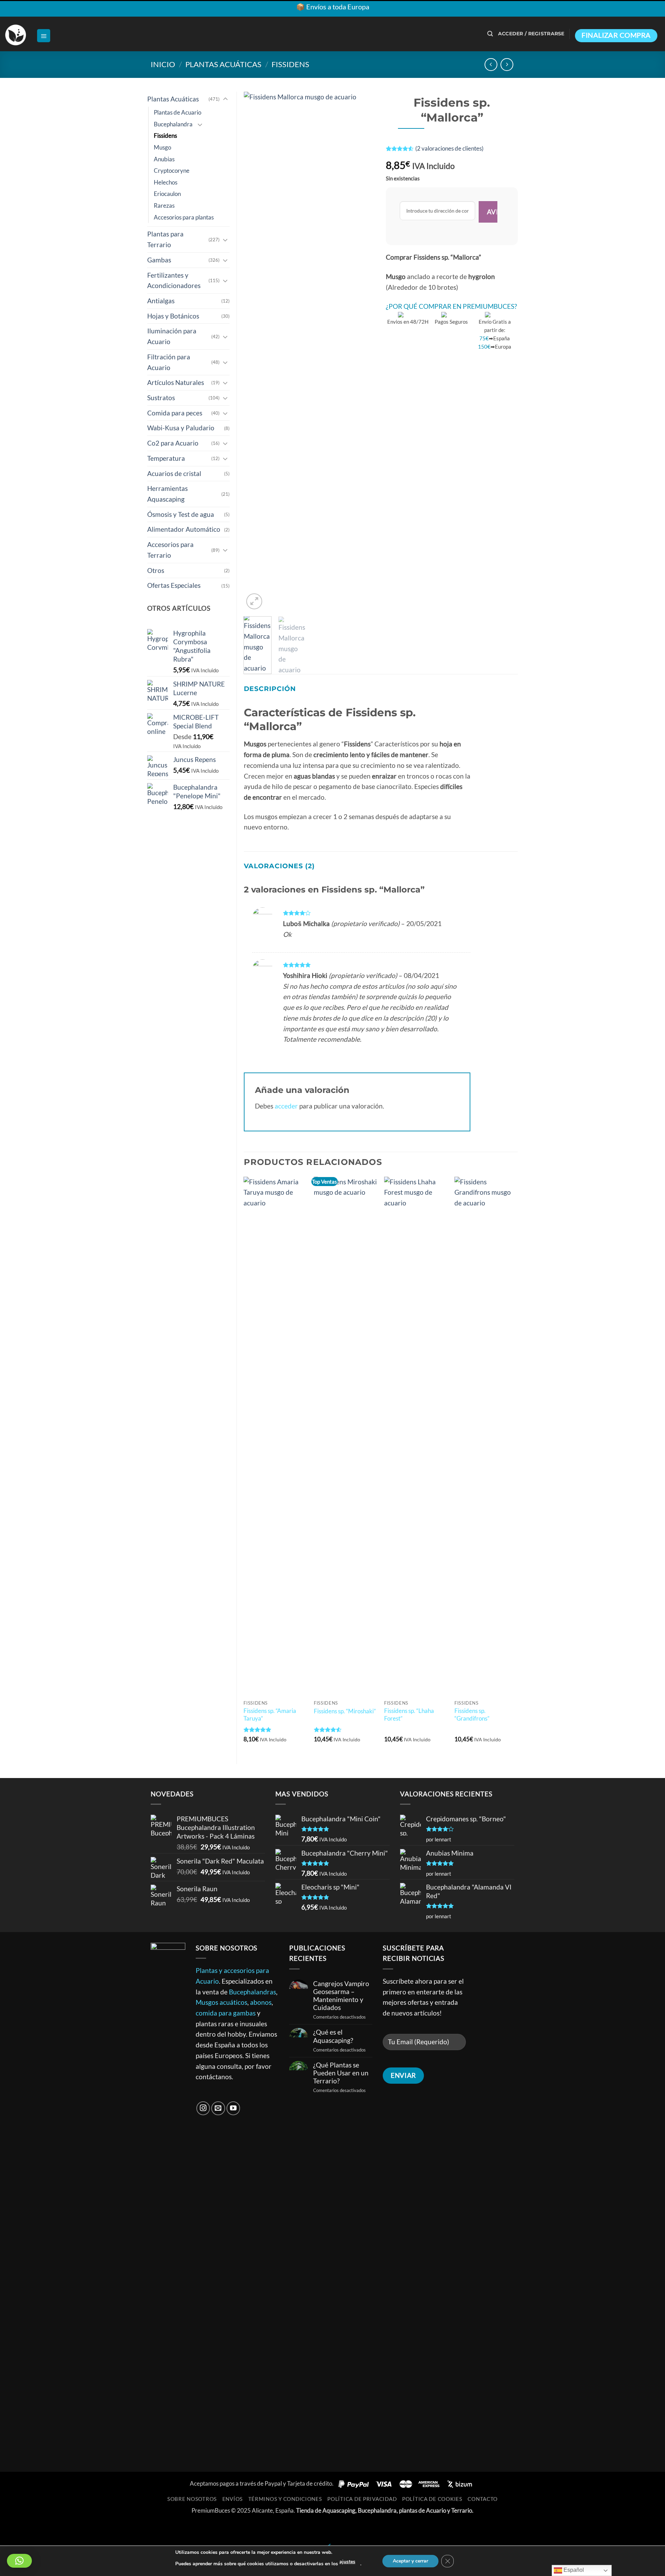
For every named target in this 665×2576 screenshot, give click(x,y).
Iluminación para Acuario (172, 336)
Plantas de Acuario (178, 112)
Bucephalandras (252, 1992)
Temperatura (166, 458)
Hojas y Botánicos (173, 316)
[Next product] (491, 65)
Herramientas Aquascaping (167, 494)
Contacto (483, 2499)
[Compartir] (56, 2529)
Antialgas (161, 301)
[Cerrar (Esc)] (80, 2529)
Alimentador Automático (184, 529)
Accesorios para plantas (184, 217)
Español (573, 2570)
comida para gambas (226, 2013)
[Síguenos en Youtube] (233, 2108)
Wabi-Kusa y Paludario (181, 428)
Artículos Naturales (176, 382)
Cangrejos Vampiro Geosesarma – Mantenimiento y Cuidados (341, 1995)
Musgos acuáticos (221, 2002)
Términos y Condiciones (285, 2499)
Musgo (162, 147)
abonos (261, 2002)
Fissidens (290, 64)
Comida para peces (175, 413)
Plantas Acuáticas (223, 64)
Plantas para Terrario (165, 239)
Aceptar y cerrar (410, 2561)
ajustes (347, 2562)
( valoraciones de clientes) (449, 149)
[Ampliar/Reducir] (8, 2529)
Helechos (166, 182)
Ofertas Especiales (174, 585)
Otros (156, 570)
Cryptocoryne (172, 170)
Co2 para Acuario (173, 443)
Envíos (233, 2499)
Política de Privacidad (362, 2499)
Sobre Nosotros (192, 2499)
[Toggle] (225, 99)
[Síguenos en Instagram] (203, 2108)
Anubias (164, 159)
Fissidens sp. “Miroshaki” (345, 1711)
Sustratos (161, 398)
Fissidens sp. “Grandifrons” (472, 1715)
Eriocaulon (167, 194)
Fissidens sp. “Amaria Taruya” (270, 1715)
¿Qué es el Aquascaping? (333, 2036)
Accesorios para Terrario (170, 550)
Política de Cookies (432, 2499)
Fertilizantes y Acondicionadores (174, 280)
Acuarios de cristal (174, 473)
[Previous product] (507, 65)
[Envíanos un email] (218, 2108)
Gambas (159, 260)
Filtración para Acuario (169, 362)
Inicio (163, 64)
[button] (44, 36)
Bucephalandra (173, 124)
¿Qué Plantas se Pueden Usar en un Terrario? (341, 2073)
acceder (286, 1106)
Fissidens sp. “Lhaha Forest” (409, 1715)
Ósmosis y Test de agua (181, 514)
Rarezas (164, 205)
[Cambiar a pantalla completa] (32, 2529)
